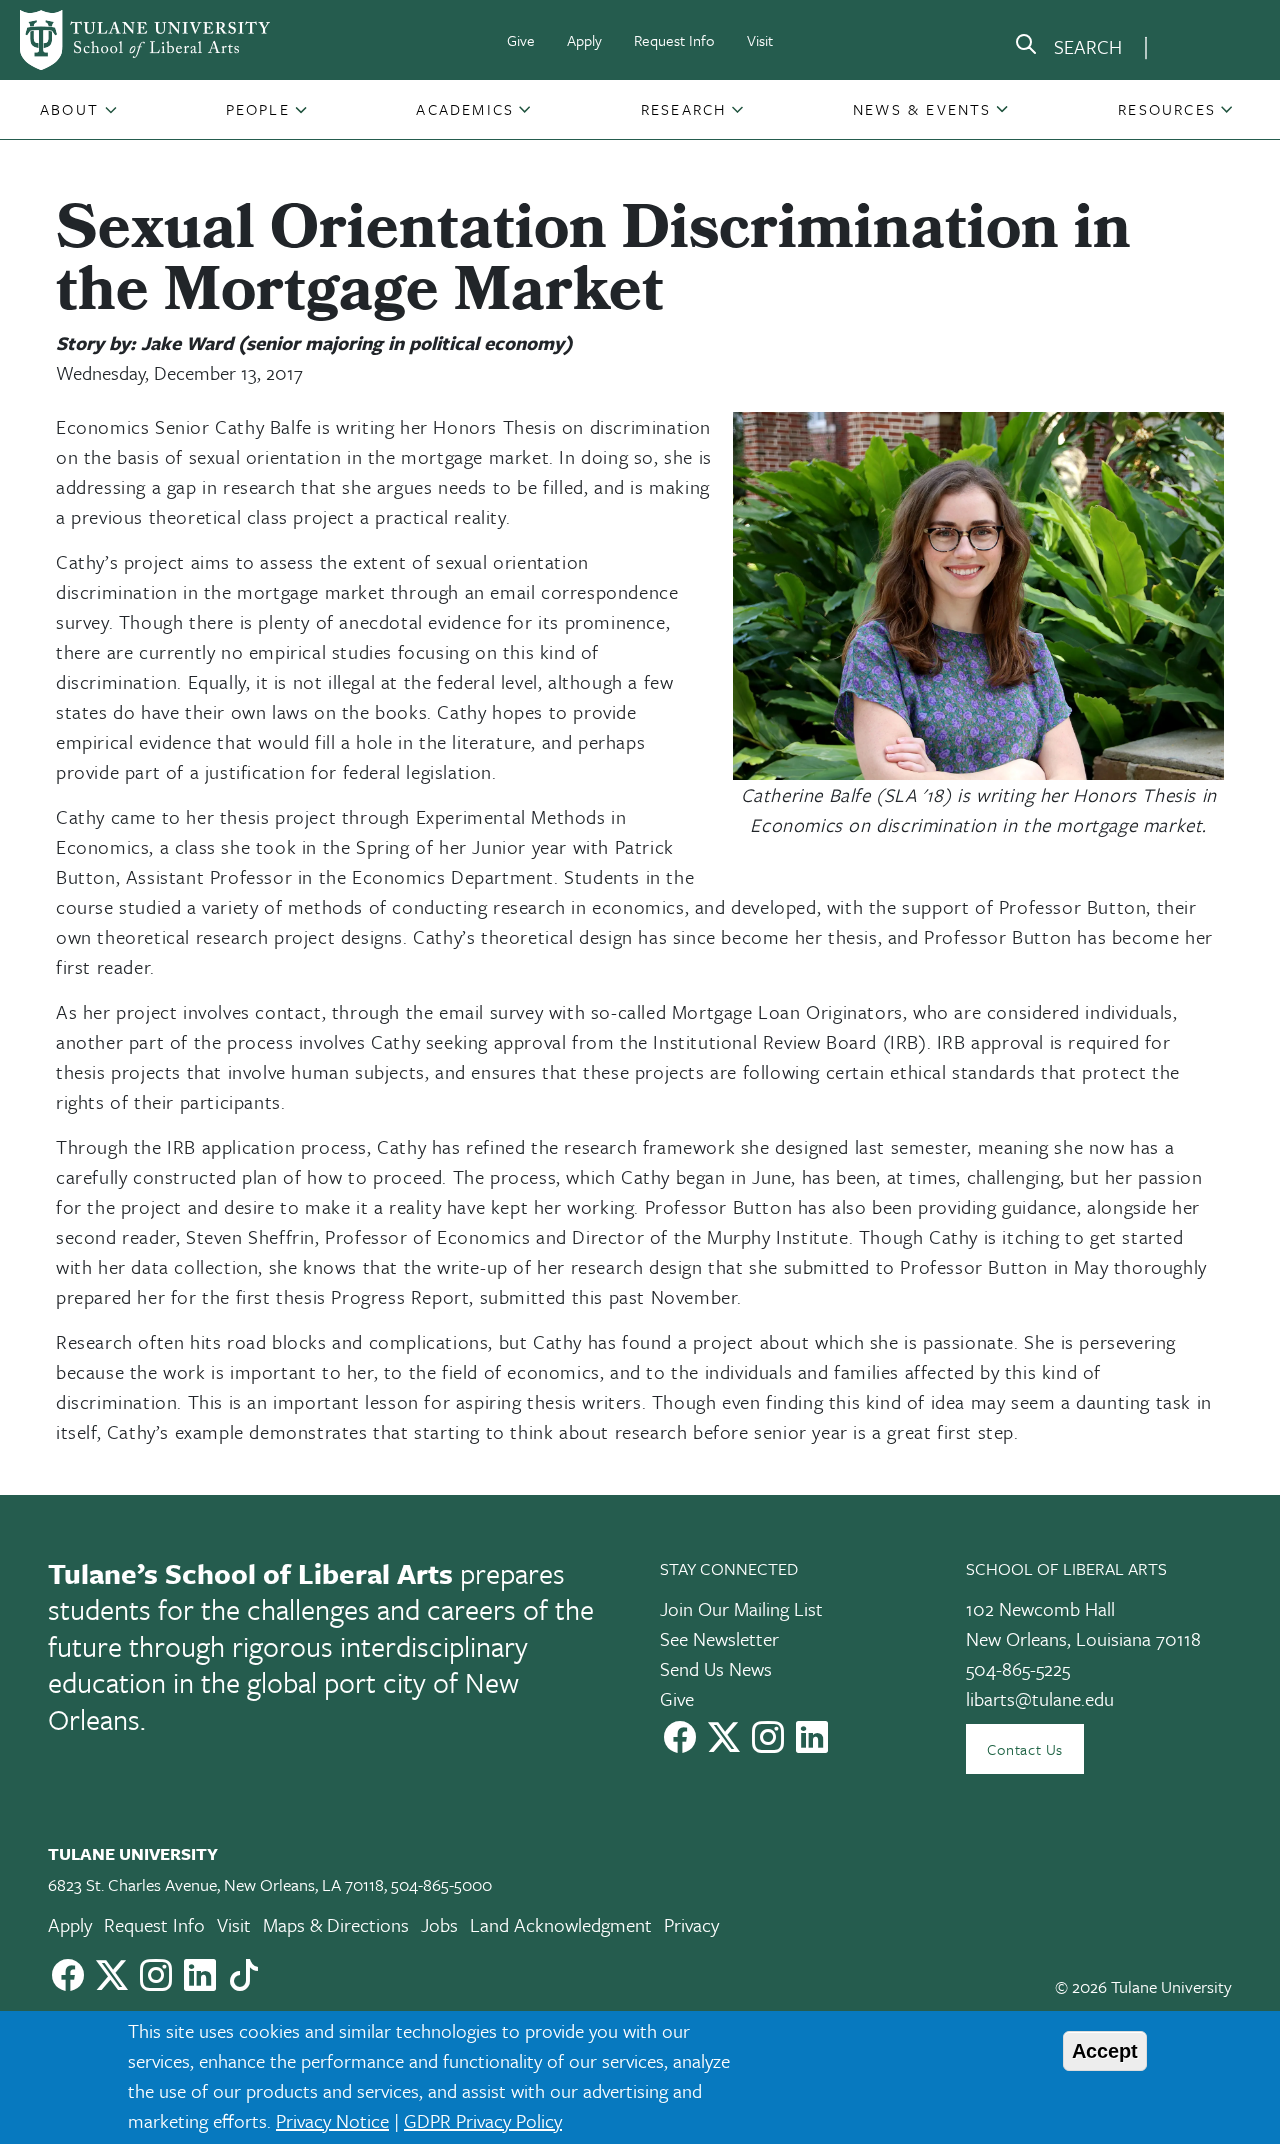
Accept (1105, 2051)
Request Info (674, 40)
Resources (1167, 109)
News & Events (922, 109)
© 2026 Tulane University (1143, 1986)
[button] (71, 109)
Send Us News (716, 1668)
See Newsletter (719, 1638)
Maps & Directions (336, 1924)
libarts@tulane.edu (1040, 1698)
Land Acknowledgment (561, 1924)
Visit (760, 40)
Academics (465, 109)
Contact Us (1025, 1749)
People (258, 109)
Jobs (439, 1924)
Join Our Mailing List (741, 1608)
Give (521, 40)
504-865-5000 (441, 1884)
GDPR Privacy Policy (483, 2120)
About (69, 109)
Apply (584, 40)
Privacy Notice (332, 2120)
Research (684, 109)
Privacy (691, 1924)
